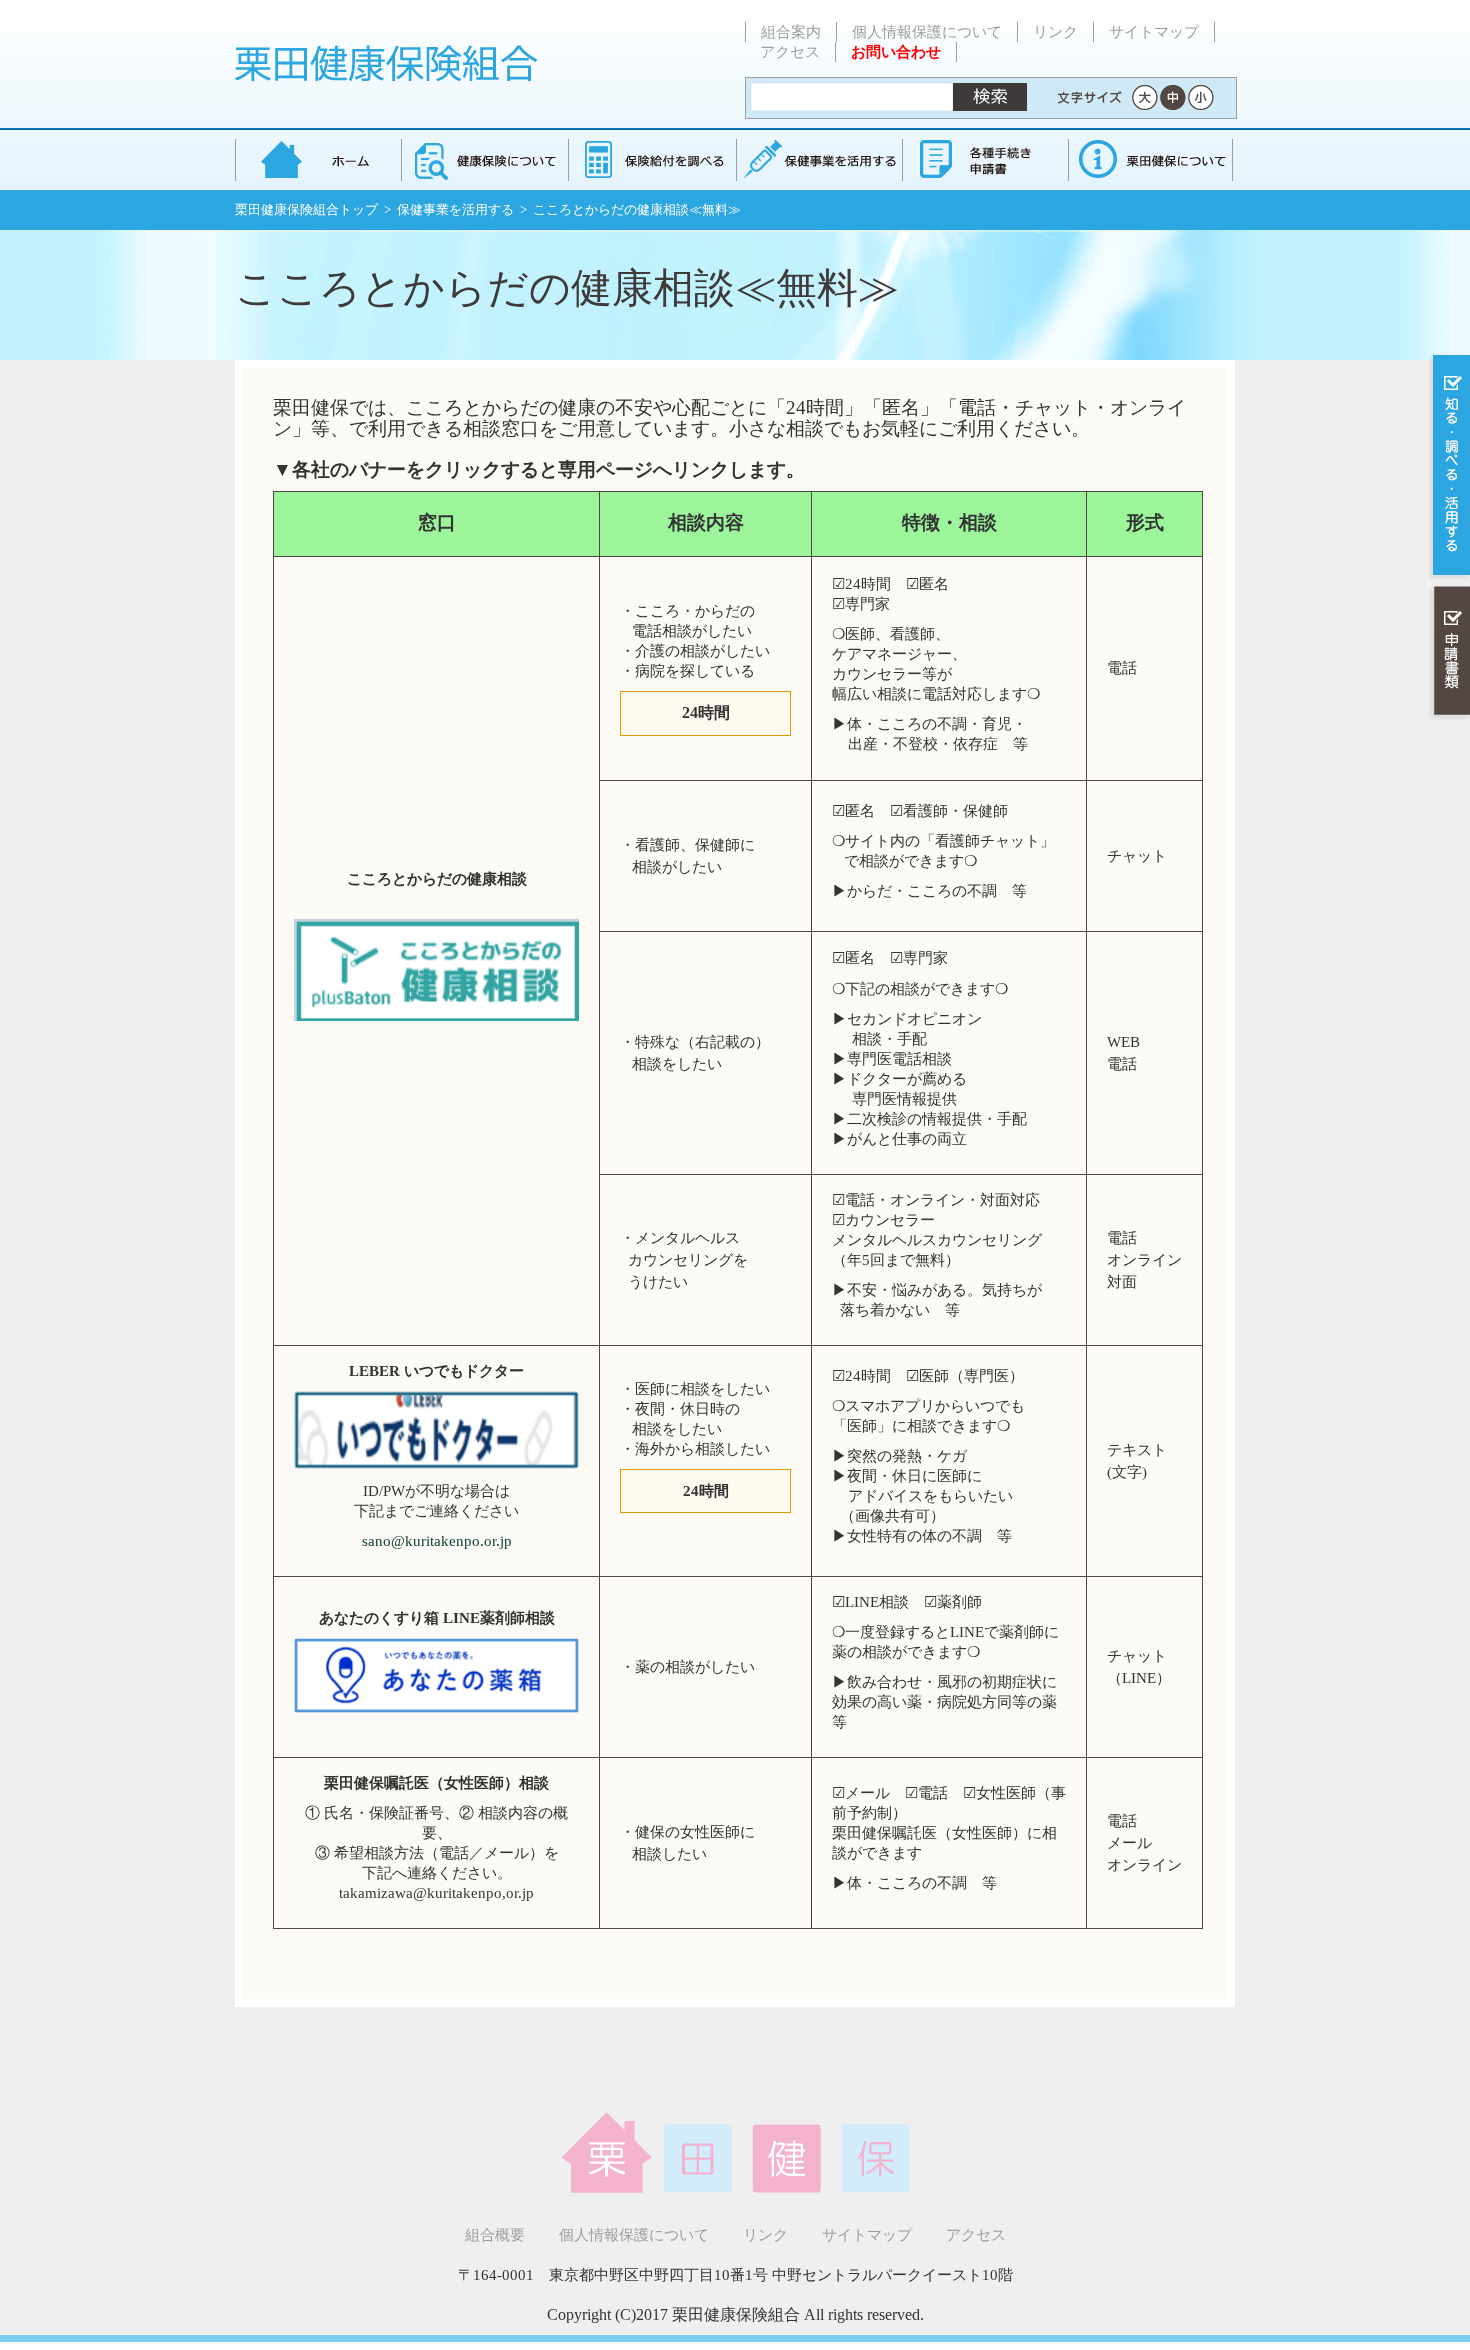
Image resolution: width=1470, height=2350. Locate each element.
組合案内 (791, 32)
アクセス (790, 52)
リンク (1055, 32)
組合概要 (495, 2235)
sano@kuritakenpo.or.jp (437, 1541)
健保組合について (1150, 159)
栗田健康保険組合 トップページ (318, 159)
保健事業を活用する (818, 159)
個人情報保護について (927, 32)
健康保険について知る (484, 159)
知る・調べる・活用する (1449, 466)
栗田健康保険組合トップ (306, 209)
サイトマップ (1154, 32)
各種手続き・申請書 (984, 159)
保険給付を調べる (651, 159)
